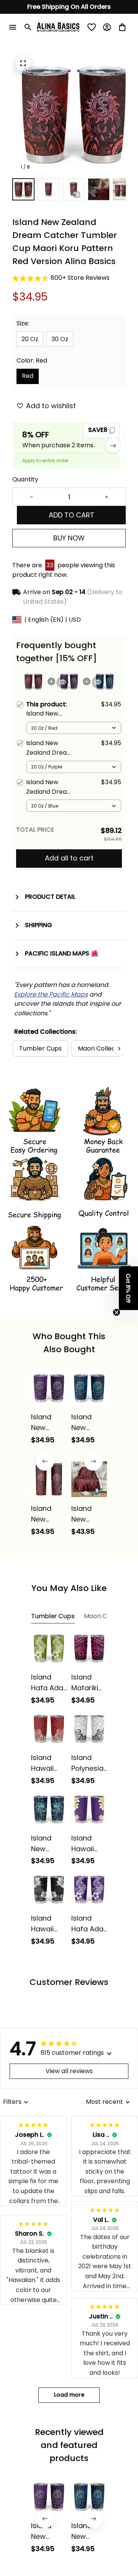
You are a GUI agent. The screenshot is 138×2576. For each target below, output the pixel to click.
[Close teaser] (117, 1312)
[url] (51, 995)
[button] (128, 1288)
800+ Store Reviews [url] (80, 278)
